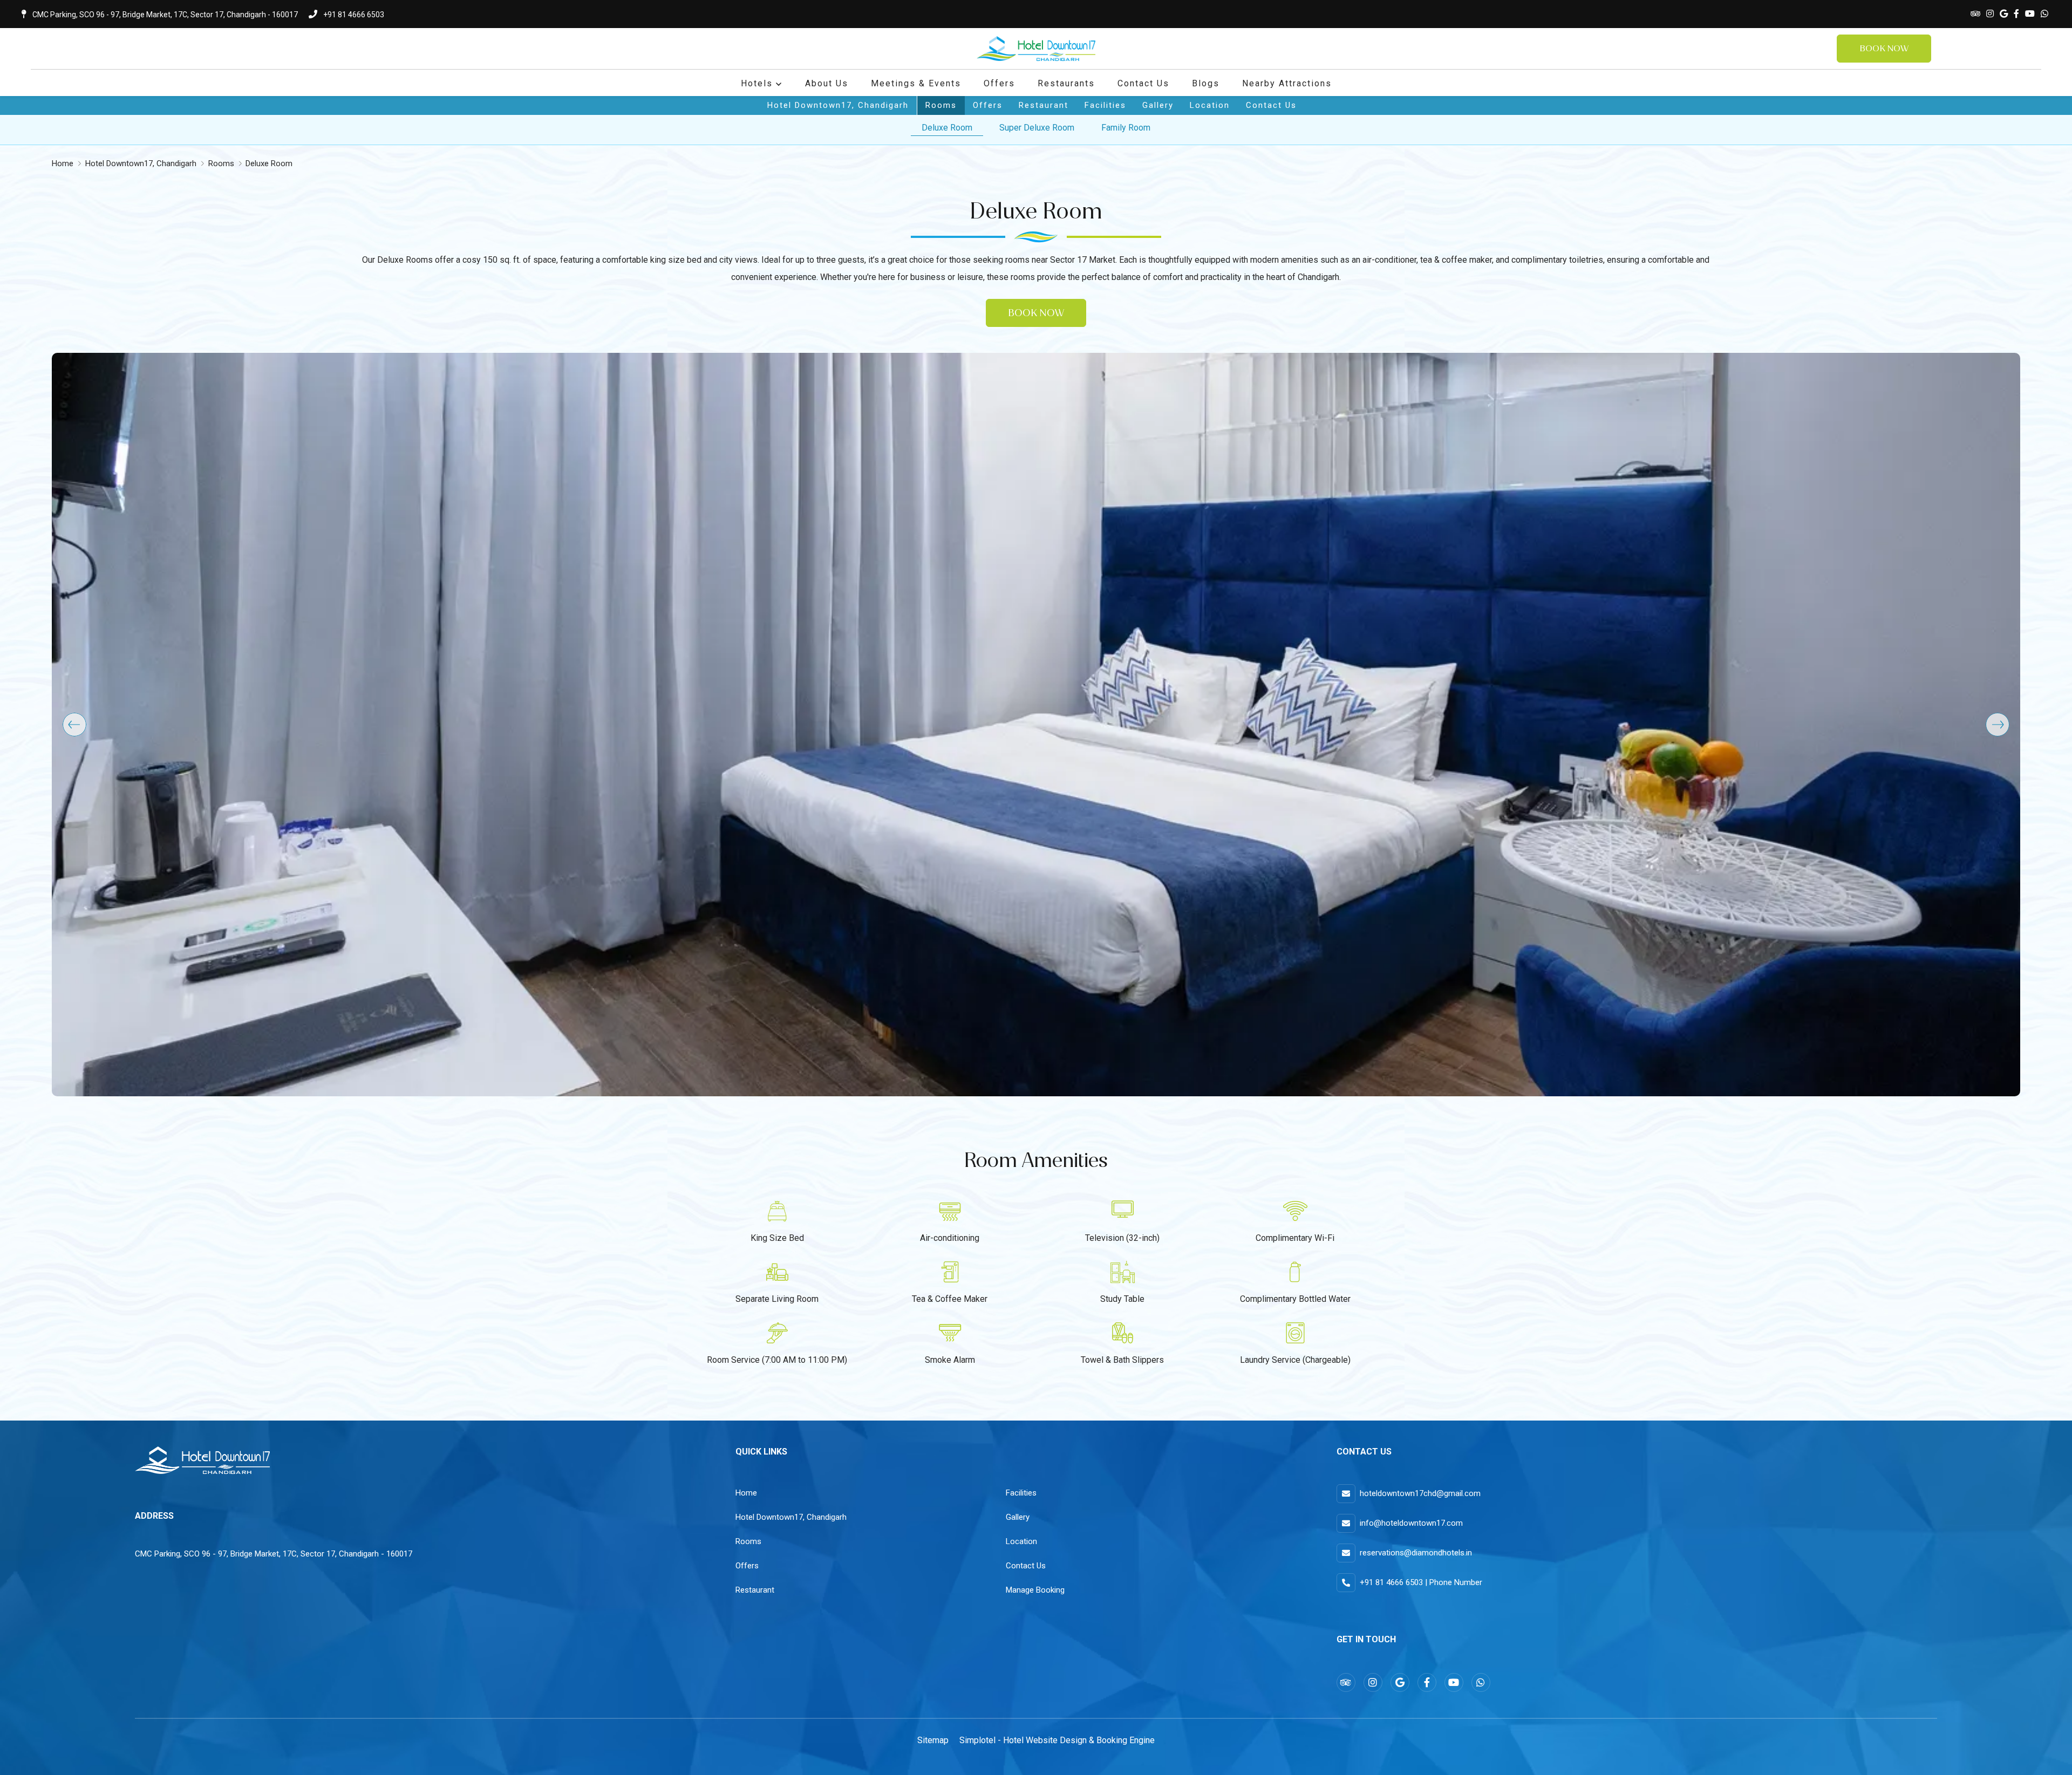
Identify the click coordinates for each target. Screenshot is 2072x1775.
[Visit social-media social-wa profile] (2044, 14)
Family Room (1126, 128)
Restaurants (1066, 83)
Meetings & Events (916, 83)
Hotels (757, 83)
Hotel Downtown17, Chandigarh (838, 105)
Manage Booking (1035, 1590)
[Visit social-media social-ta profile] (1975, 14)
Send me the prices (2002, 835)
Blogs (1206, 83)
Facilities (1105, 105)
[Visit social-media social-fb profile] (2016, 14)
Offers (999, 83)
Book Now (1884, 48)
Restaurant (1044, 105)
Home (63, 163)
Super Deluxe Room (1037, 128)
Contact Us (1143, 83)
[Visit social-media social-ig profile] (1990, 14)
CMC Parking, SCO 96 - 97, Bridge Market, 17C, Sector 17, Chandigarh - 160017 (164, 15)
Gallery (1158, 105)
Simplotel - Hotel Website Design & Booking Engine (1057, 1740)
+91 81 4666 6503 (353, 15)
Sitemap (933, 1740)
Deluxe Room (947, 128)
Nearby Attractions (1287, 83)
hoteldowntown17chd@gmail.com (1420, 1493)
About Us (827, 83)
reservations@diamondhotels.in (1416, 1553)
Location (1210, 105)
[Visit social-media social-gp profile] (2004, 14)
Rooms (941, 105)
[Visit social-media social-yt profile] (2030, 14)
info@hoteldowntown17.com (1411, 1523)
